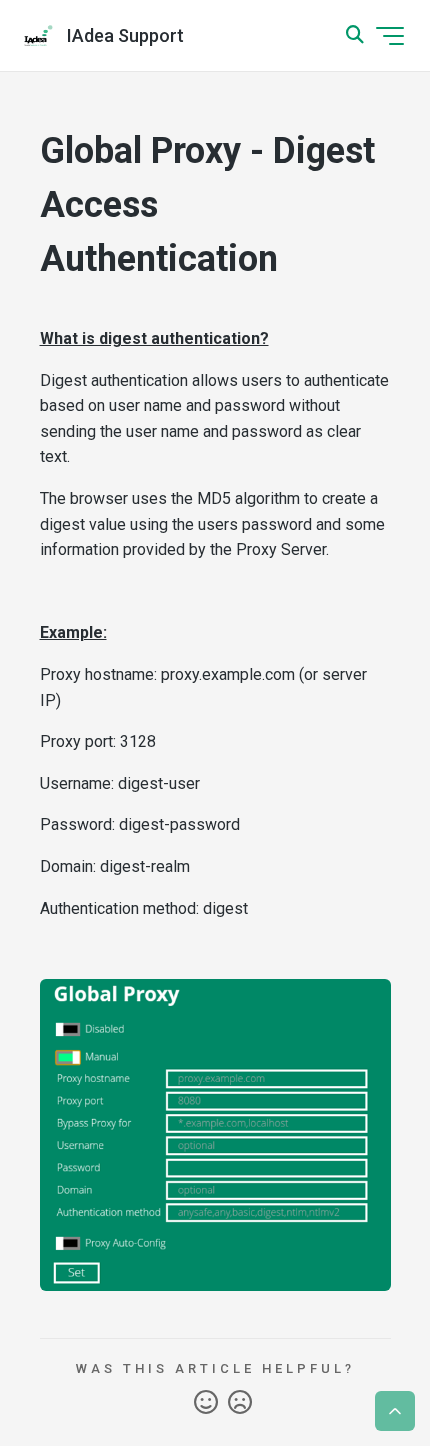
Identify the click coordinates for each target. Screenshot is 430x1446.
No (240, 1403)
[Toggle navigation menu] (390, 36)
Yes (206, 1403)
